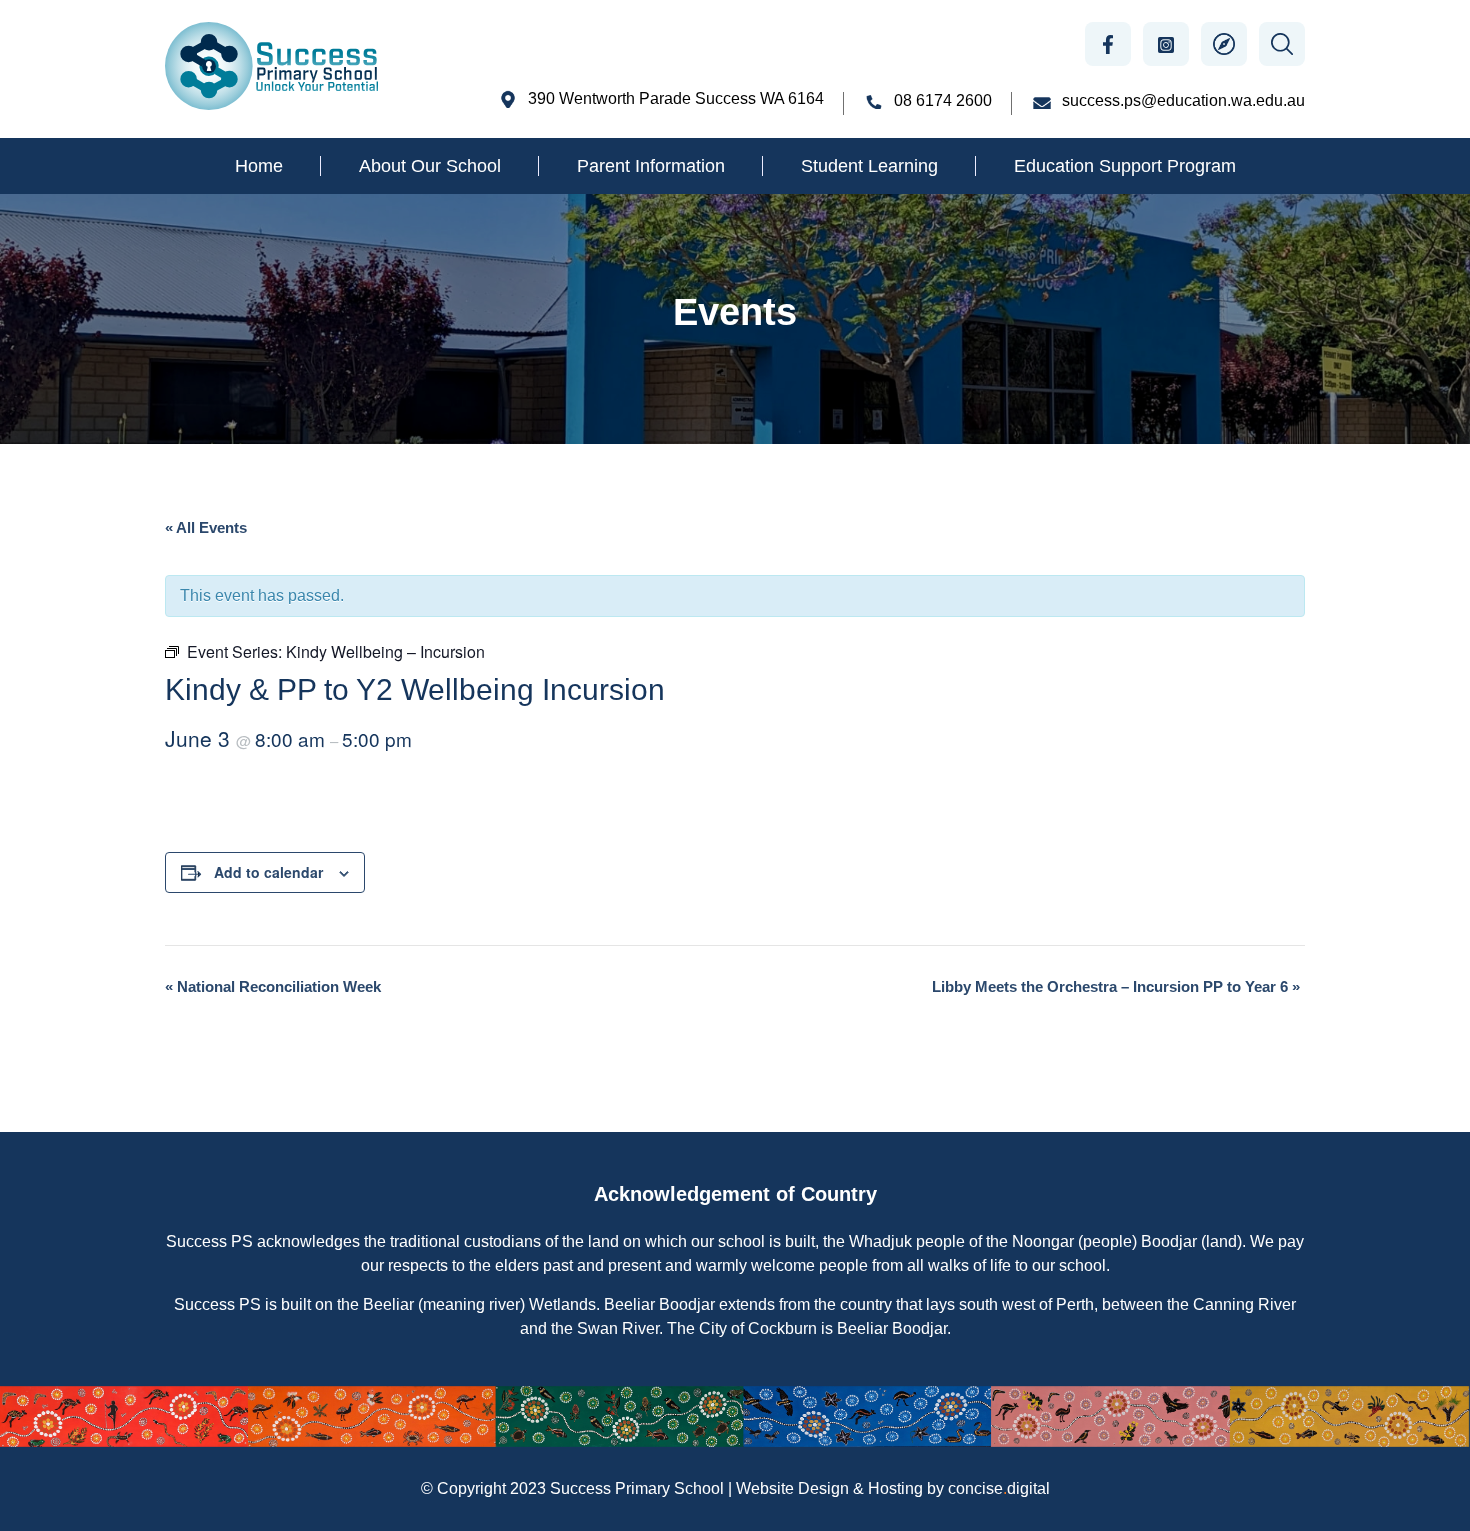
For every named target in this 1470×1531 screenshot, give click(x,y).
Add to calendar (268, 872)
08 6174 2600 (943, 100)
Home (259, 166)
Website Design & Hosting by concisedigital (893, 1488)
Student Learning (869, 166)
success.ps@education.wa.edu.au (1183, 100)
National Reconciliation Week (273, 986)
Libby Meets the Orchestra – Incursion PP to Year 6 (1116, 986)
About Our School (430, 166)
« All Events (206, 527)
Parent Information (651, 166)
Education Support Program (1125, 166)
